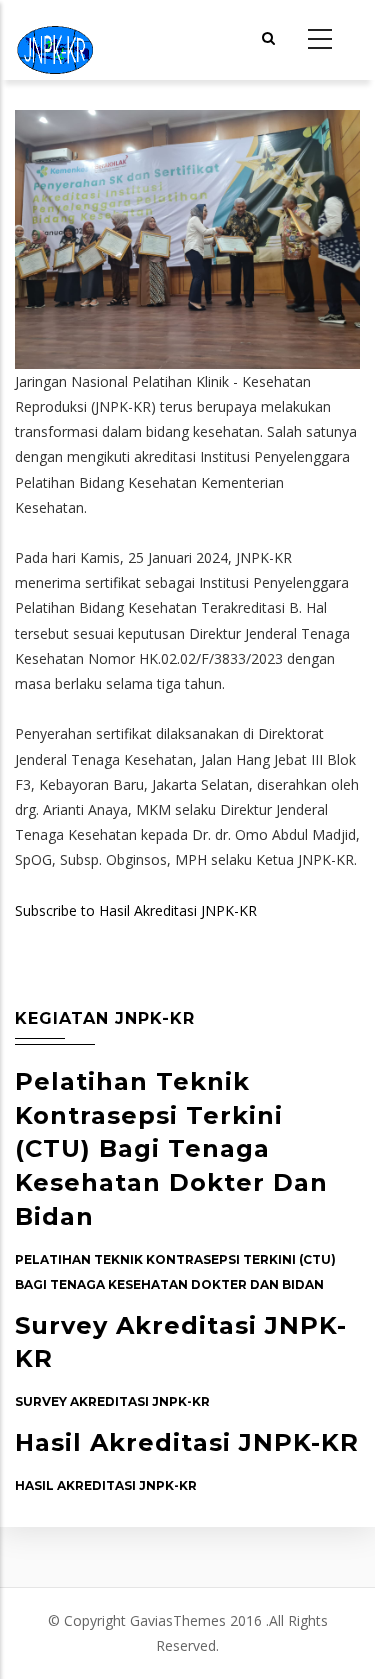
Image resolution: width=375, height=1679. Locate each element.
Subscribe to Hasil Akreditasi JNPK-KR (136, 910)
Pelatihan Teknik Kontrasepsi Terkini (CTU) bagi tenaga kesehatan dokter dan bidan (171, 1148)
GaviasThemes (178, 1620)
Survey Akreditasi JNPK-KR (112, 1401)
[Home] (55, 40)
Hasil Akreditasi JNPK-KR (187, 1442)
